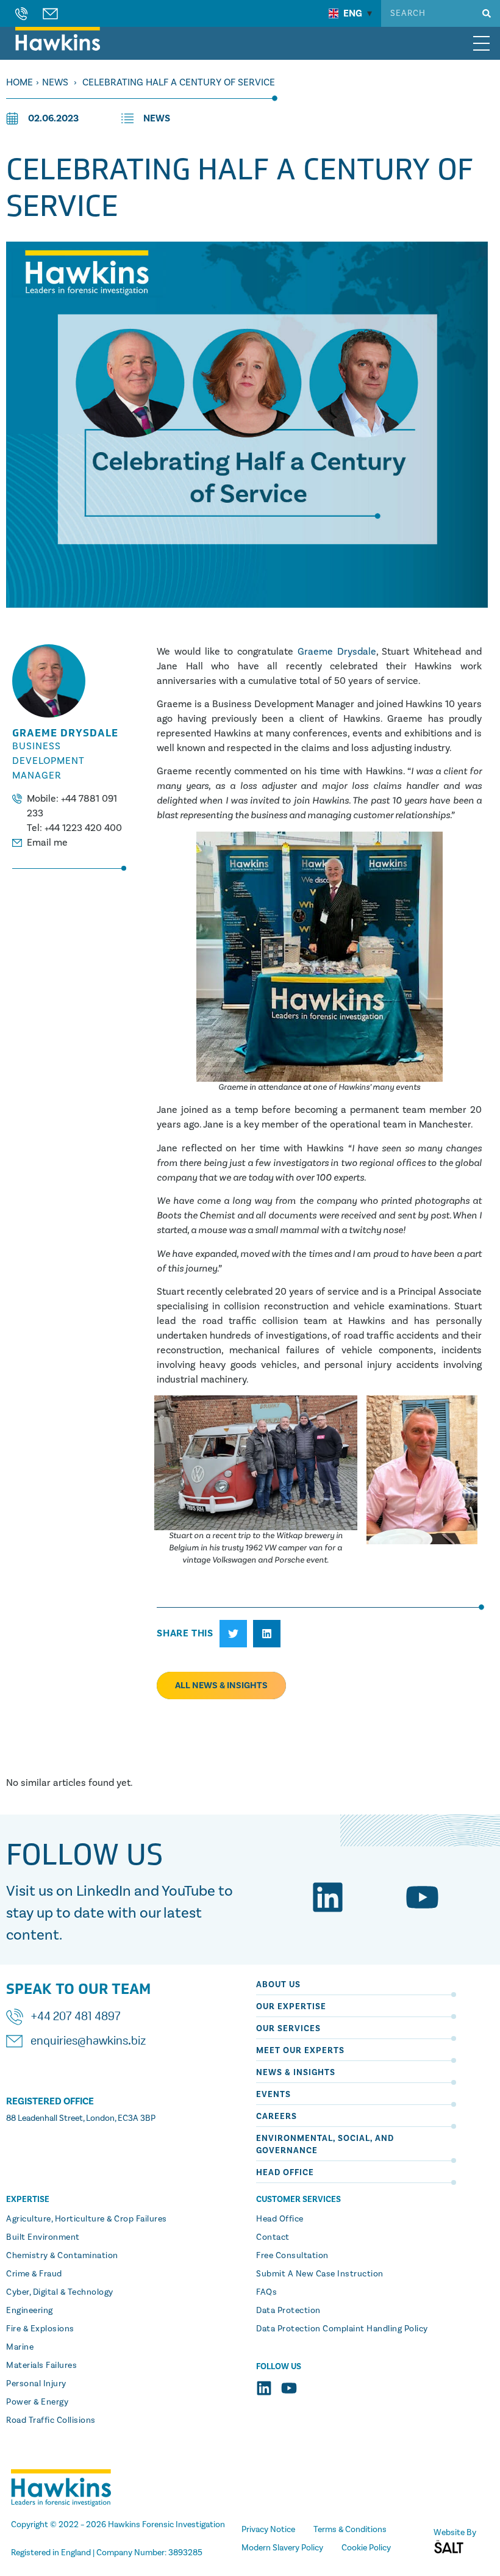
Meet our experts (300, 2051)
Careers (277, 2117)
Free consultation (292, 2256)
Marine (20, 2347)
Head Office (285, 2173)
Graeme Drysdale (337, 652)
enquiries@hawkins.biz (88, 2042)
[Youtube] (422, 1897)
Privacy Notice (268, 2530)
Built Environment (43, 2237)
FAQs (266, 2292)
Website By (455, 2533)
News (55, 82)
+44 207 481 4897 (76, 2017)
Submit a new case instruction (320, 2274)
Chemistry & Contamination (62, 2256)
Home (20, 82)
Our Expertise (291, 2007)
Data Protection (288, 2311)
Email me (47, 843)
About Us (278, 1985)
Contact (273, 2237)
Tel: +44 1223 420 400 (74, 828)
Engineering (30, 2311)
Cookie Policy (366, 2548)
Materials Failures (41, 2366)
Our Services (288, 2029)
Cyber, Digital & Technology (60, 2292)
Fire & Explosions (40, 2329)
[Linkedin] (328, 1897)
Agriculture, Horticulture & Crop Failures (87, 2219)
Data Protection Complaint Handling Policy (342, 2329)
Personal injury (36, 2384)
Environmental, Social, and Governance (325, 2145)
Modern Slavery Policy (282, 2548)
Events (273, 2095)
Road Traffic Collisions (51, 2420)
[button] (233, 1634)
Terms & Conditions (350, 2530)
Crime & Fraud (34, 2274)
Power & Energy (37, 2402)
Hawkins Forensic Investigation (166, 2525)
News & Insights (296, 2073)
